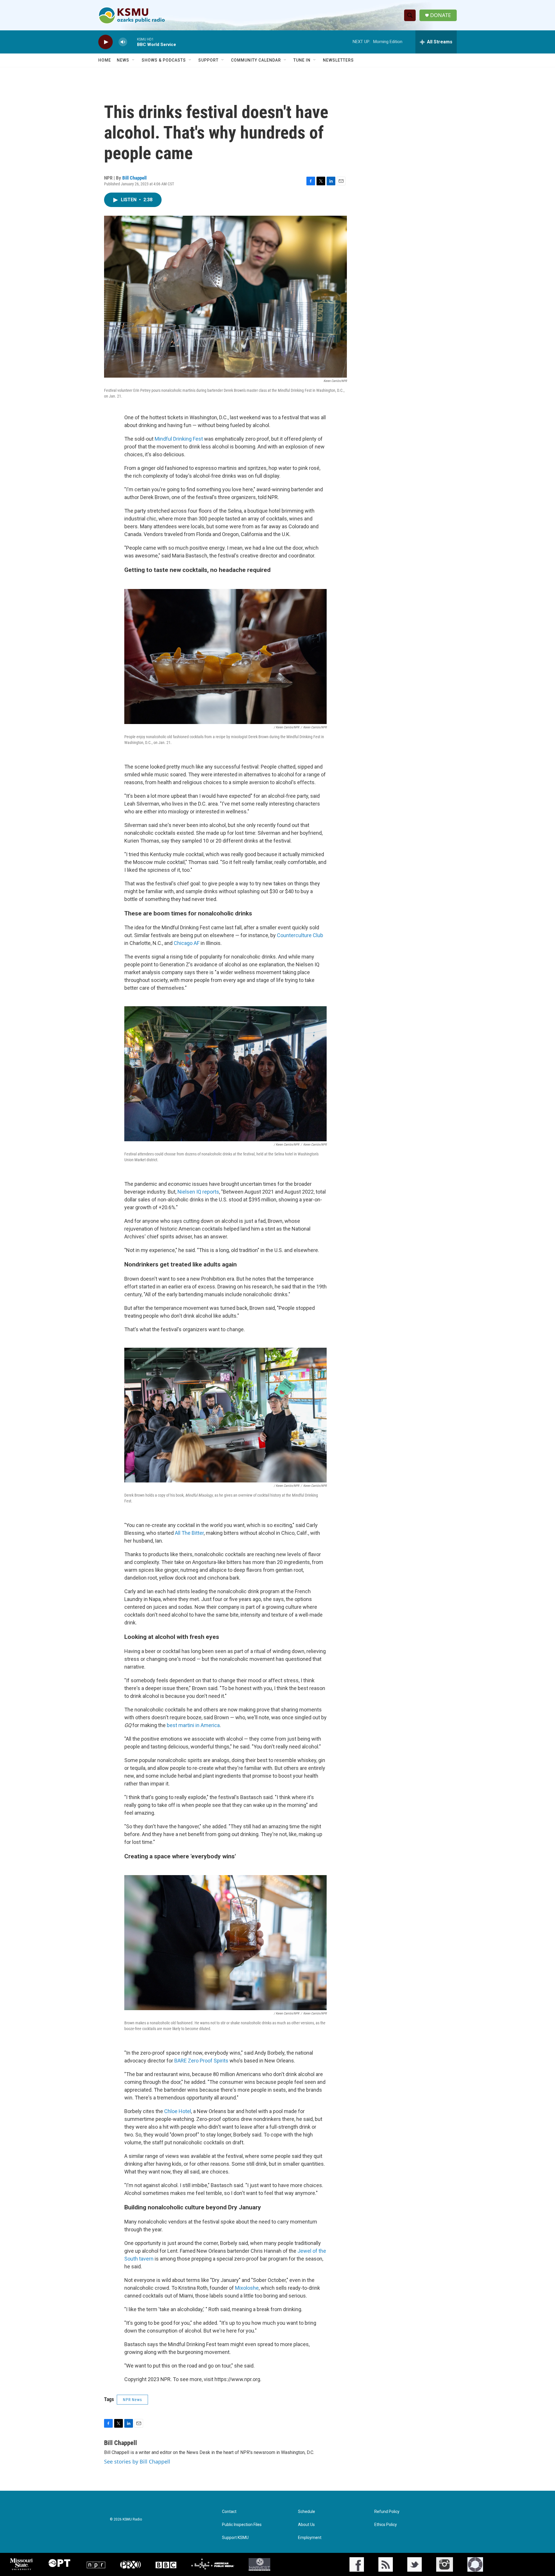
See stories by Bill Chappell (137, 2461)
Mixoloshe (247, 2288)
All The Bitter (189, 1533)
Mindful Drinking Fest (179, 439)
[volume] (123, 42)
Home (105, 60)
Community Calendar (256, 60)
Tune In (302, 60)
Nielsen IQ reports (198, 1192)
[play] (106, 42)
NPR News (132, 2400)
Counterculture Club (300, 935)
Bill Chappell (134, 178)
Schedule (307, 2512)
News (123, 60)
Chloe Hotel (178, 2111)
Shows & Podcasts (164, 60)
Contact (229, 2512)
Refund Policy (387, 2512)
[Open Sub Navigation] (134, 60)
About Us (306, 2525)
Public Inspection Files (242, 2525)
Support (208, 60)
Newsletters (338, 60)
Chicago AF (187, 943)
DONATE (441, 15)
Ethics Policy (386, 2525)
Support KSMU (235, 2538)
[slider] (132, 42)
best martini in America (193, 1725)
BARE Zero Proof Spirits (201, 2061)
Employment (310, 2538)
